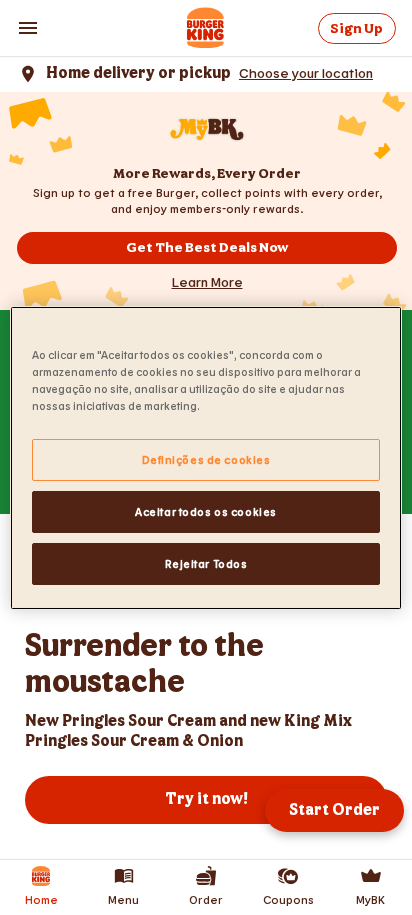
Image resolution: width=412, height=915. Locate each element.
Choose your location (306, 72)
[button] (207, 282)
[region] (205, 457)
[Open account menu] (28, 28)
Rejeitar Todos (206, 563)
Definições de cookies (206, 459)
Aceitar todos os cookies (206, 511)
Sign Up (356, 28)
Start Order (334, 810)
